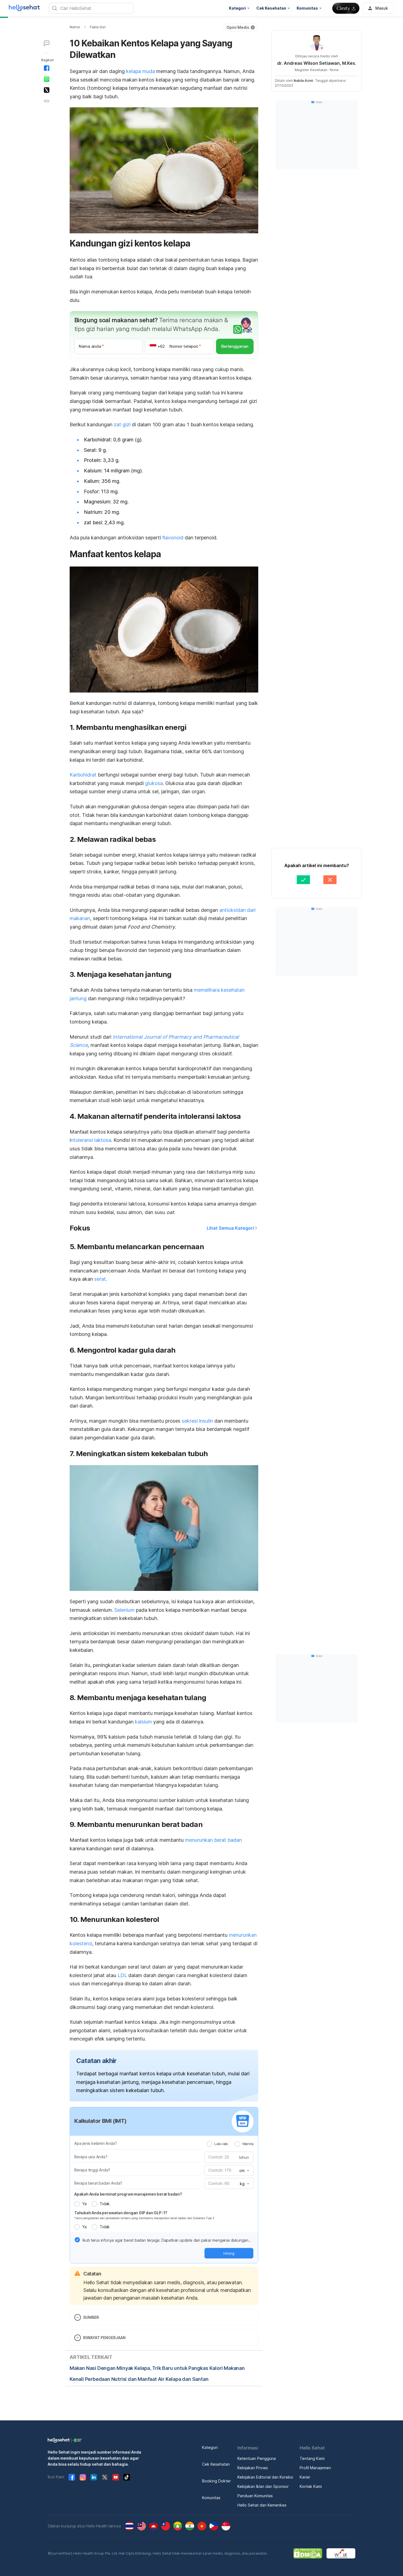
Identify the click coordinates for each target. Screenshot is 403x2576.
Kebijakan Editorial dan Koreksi (265, 2477)
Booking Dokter (216, 2481)
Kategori (210, 2447)
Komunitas (211, 2498)
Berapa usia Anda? (91, 2157)
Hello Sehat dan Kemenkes (262, 2505)
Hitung (229, 2253)
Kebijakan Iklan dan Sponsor (263, 2486)
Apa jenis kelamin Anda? (96, 2143)
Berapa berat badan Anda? (98, 2183)
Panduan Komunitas (255, 2496)
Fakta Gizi (98, 27)
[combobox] (244, 2171)
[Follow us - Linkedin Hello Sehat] (94, 2477)
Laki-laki (221, 2144)
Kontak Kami (311, 2486)
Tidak (105, 2204)
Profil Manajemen (315, 2468)
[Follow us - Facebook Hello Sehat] (72, 2477)
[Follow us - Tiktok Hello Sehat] (127, 2477)
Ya (84, 2204)
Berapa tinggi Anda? (92, 2170)
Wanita (248, 2144)
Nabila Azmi (303, 81)
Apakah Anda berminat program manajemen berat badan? (128, 2194)
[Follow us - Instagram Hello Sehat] (83, 2477)
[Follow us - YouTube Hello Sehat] (116, 2477)
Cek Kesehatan (216, 2464)
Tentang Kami (312, 2458)
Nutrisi (75, 27)
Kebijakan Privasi (253, 2468)
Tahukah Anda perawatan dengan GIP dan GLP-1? (121, 2213)
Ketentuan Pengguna (257, 2458)
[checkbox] (77, 2240)
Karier (305, 2477)
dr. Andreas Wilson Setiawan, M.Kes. (317, 63)
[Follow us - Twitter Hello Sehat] (105, 2477)
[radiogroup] (230, 2144)
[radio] (209, 2144)
